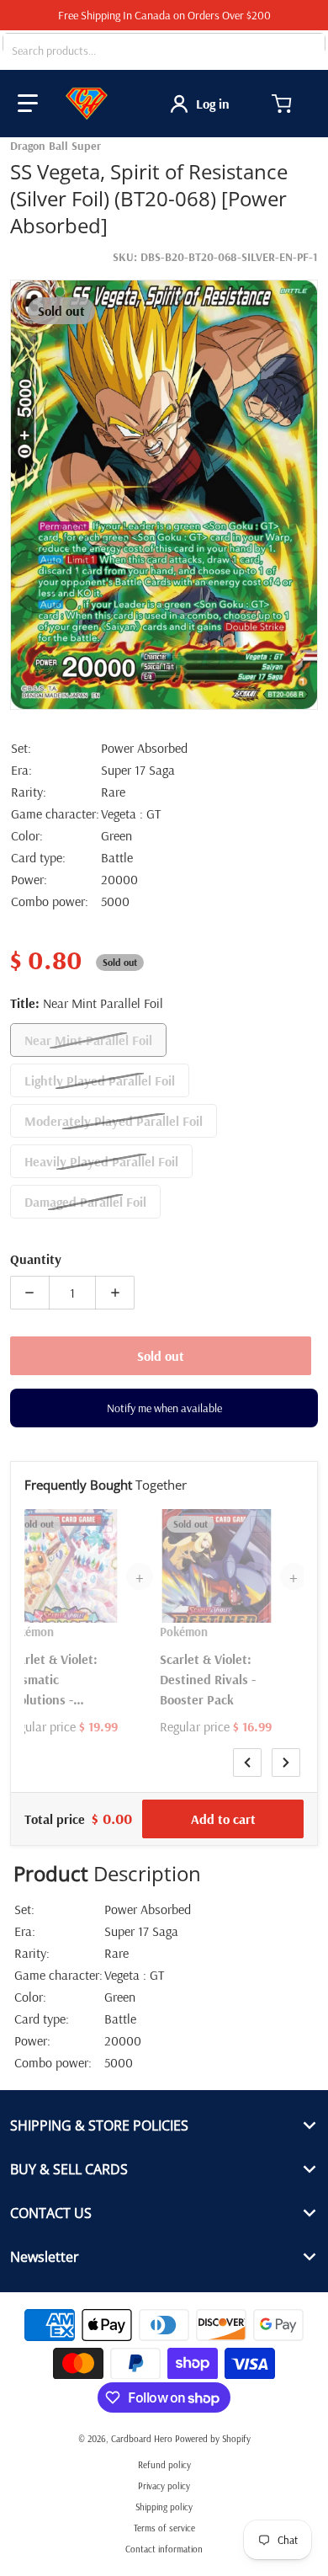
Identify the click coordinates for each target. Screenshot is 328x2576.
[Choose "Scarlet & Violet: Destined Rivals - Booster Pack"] (258, 1524)
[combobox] (164, 51)
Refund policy (164, 2465)
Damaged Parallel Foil (85, 1202)
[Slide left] (247, 1763)
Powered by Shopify (213, 2439)
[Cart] (283, 104)
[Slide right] (286, 1763)
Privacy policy (164, 2486)
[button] (28, 104)
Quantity (36, 1259)
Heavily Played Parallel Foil (101, 1161)
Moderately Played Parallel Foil (114, 1121)
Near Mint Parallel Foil (88, 1040)
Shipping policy (164, 2507)
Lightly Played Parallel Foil (100, 1080)
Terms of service (164, 2528)
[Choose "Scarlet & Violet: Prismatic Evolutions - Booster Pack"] (104, 1524)
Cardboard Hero (142, 2439)
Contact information (164, 2549)
